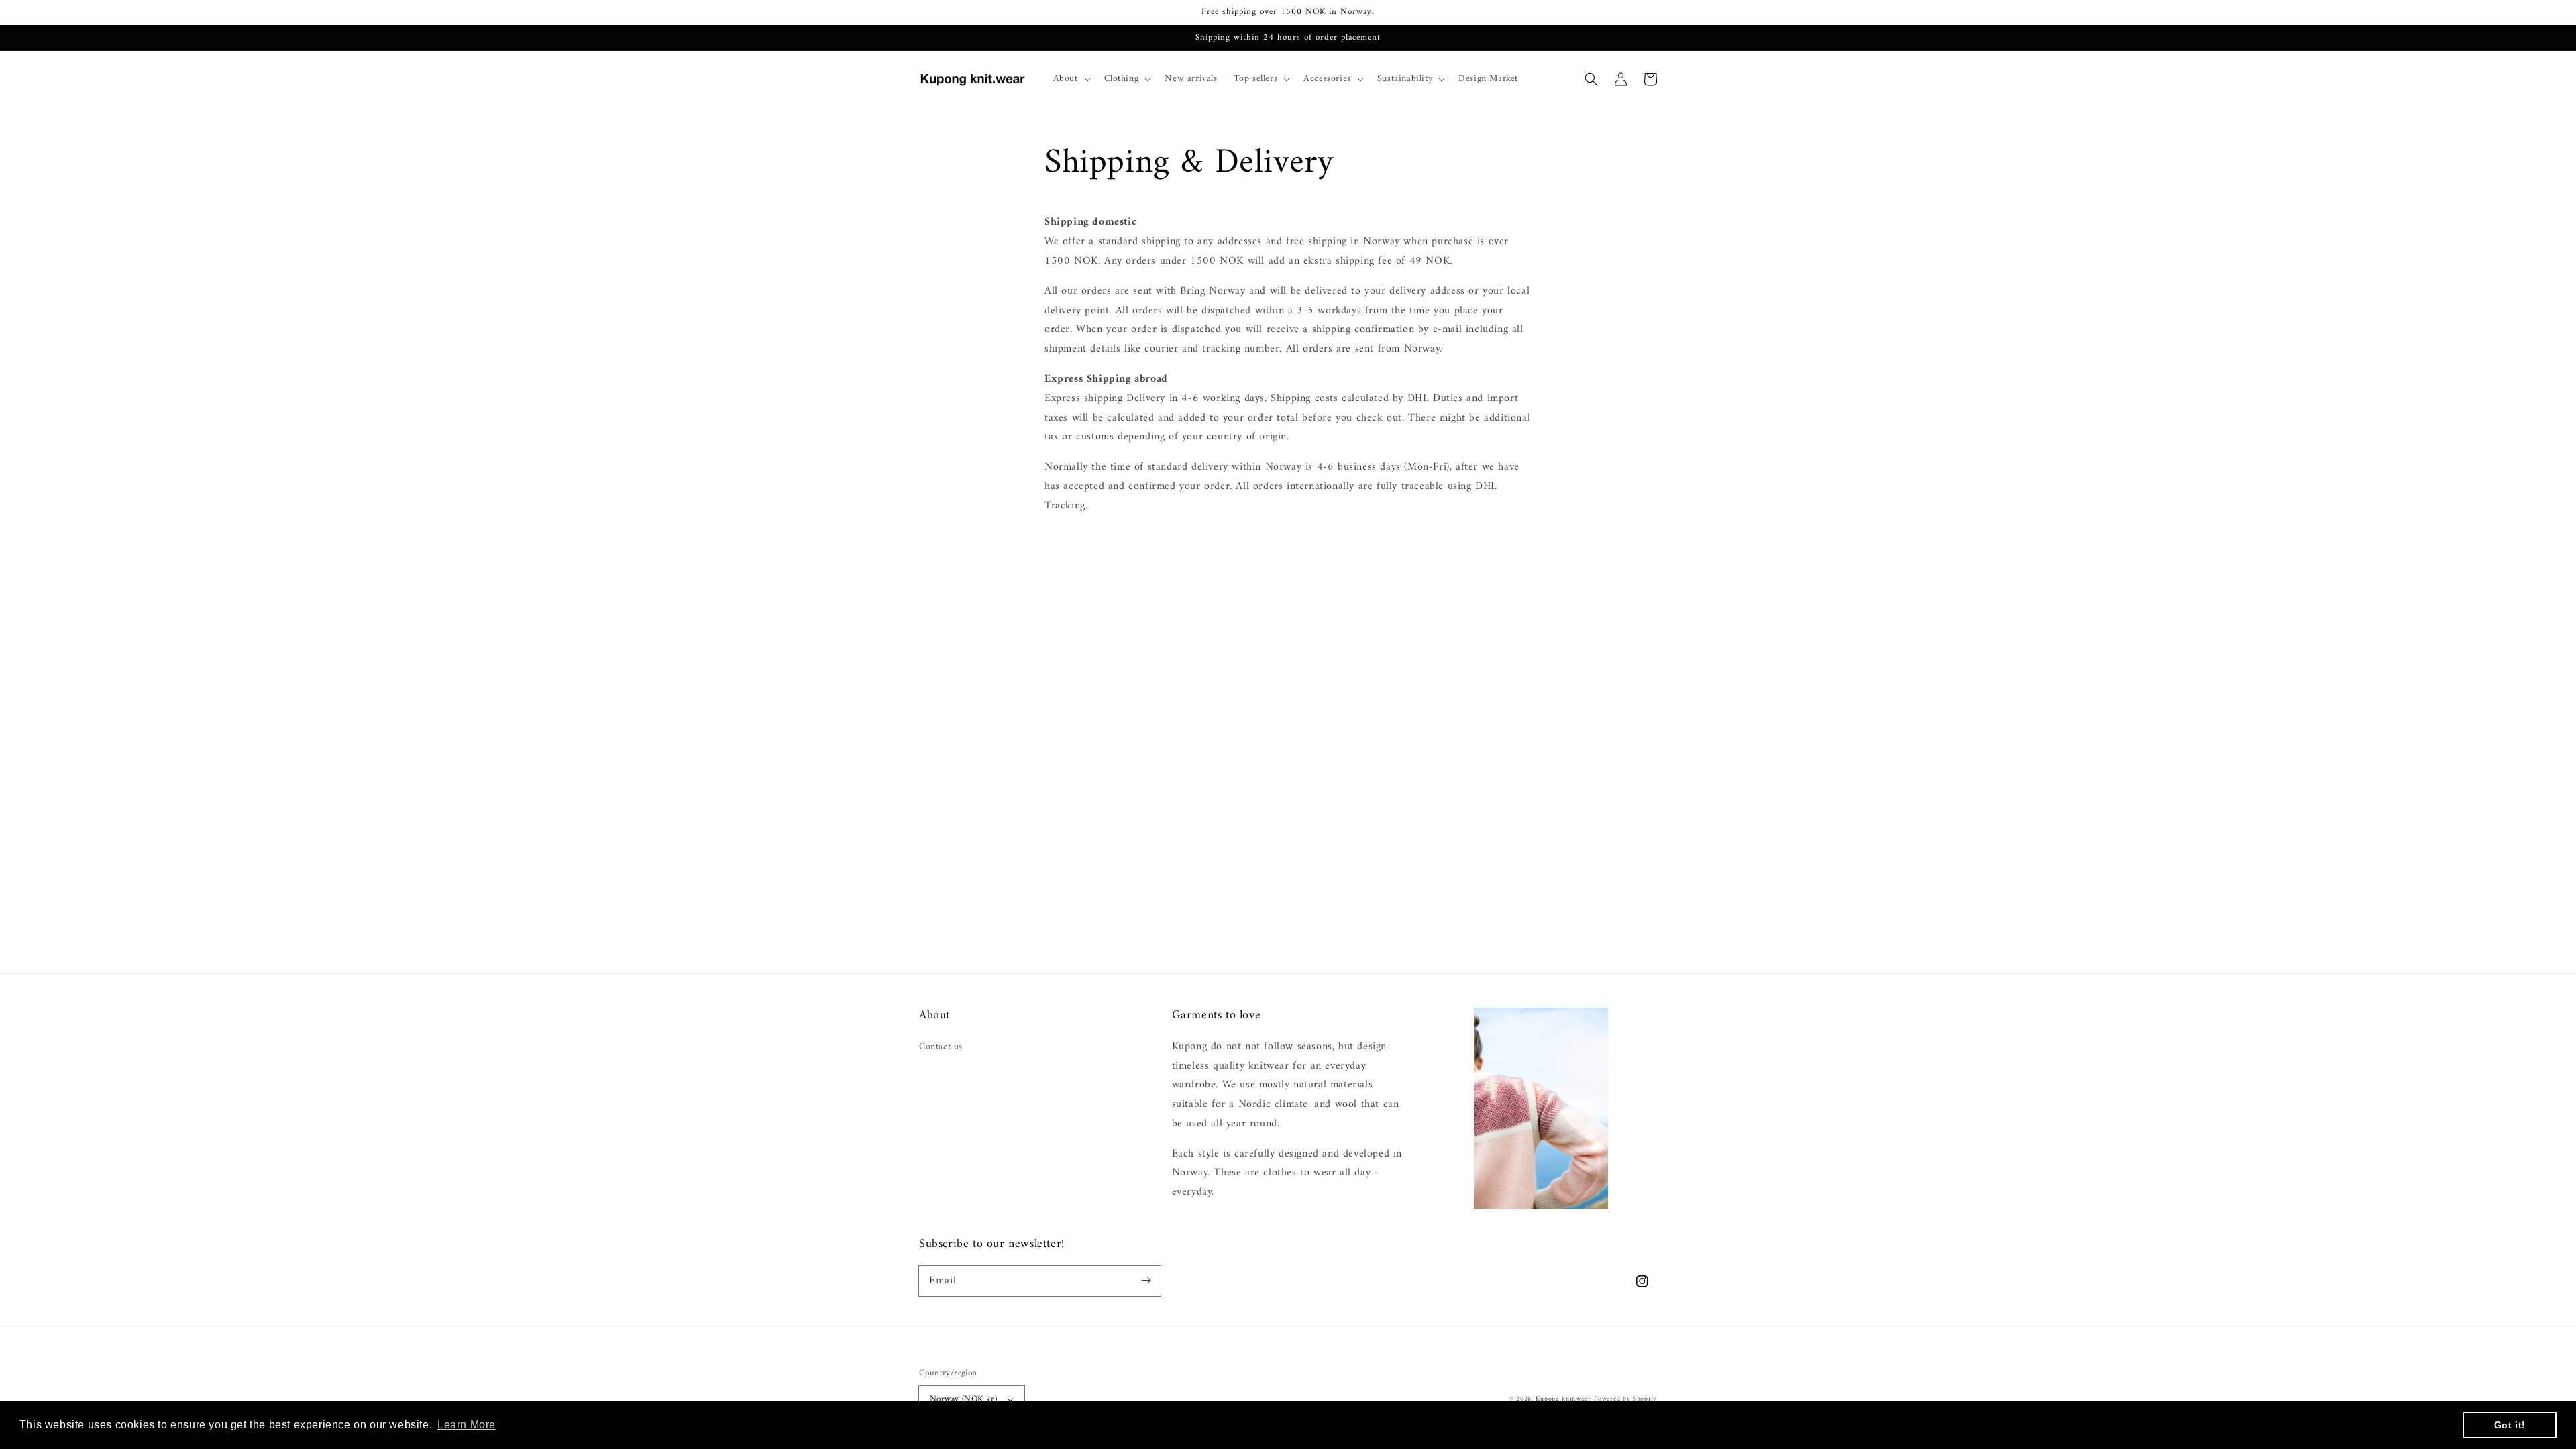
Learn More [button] (467, 1425)
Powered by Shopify (1625, 1399)
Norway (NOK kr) (963, 1399)
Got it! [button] (2510, 1425)
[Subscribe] (1146, 1281)
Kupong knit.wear (1563, 1399)
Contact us (941, 1047)
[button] (1591, 79)
